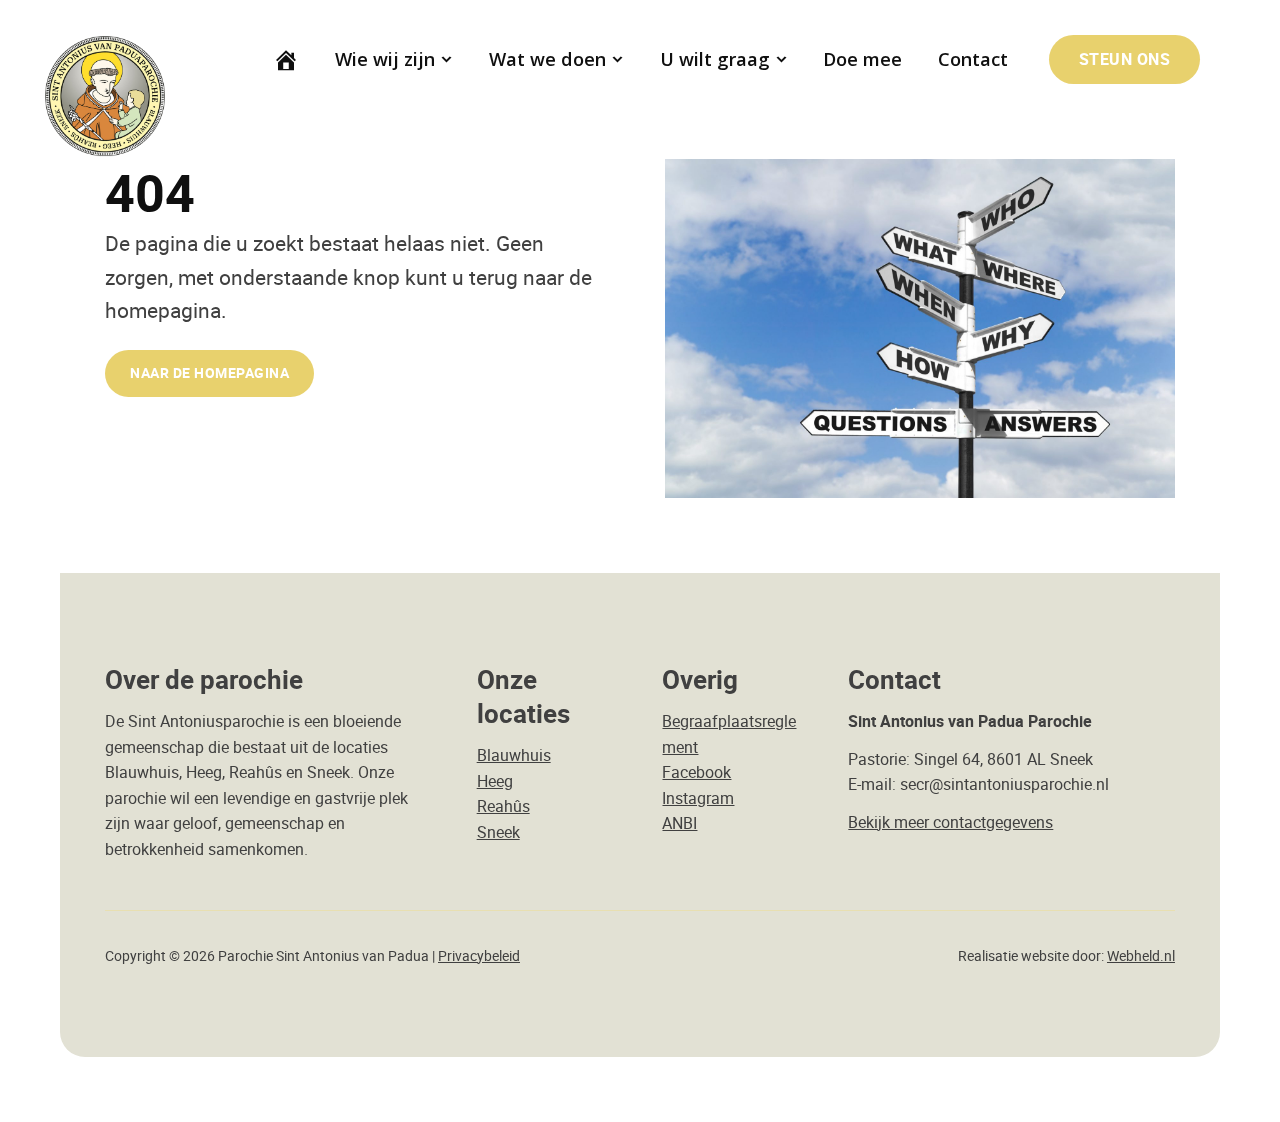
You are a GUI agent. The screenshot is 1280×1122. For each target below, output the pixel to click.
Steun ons (1125, 59)
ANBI (679, 823)
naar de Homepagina (209, 372)
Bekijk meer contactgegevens (950, 822)
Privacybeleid (479, 956)
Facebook (696, 772)
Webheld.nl (1141, 956)
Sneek (498, 832)
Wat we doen (547, 59)
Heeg (495, 781)
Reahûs (503, 806)
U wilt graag (715, 59)
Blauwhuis (514, 755)
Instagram (698, 798)
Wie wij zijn (385, 59)
